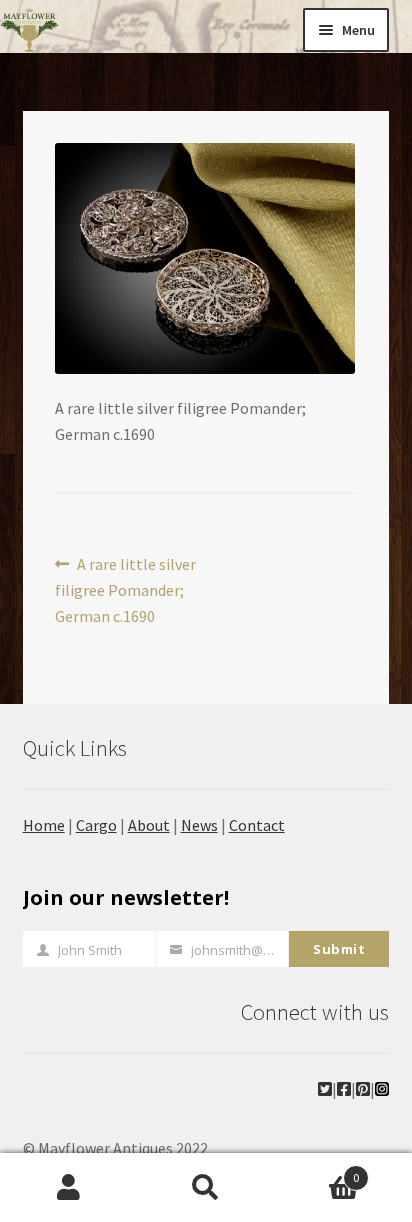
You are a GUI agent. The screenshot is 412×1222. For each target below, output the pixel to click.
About (149, 825)
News (199, 825)
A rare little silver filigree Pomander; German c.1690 (126, 589)
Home (44, 825)
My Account (68, 1188)
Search (205, 1188)
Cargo (96, 825)
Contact (257, 825)
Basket (317, 1170)
